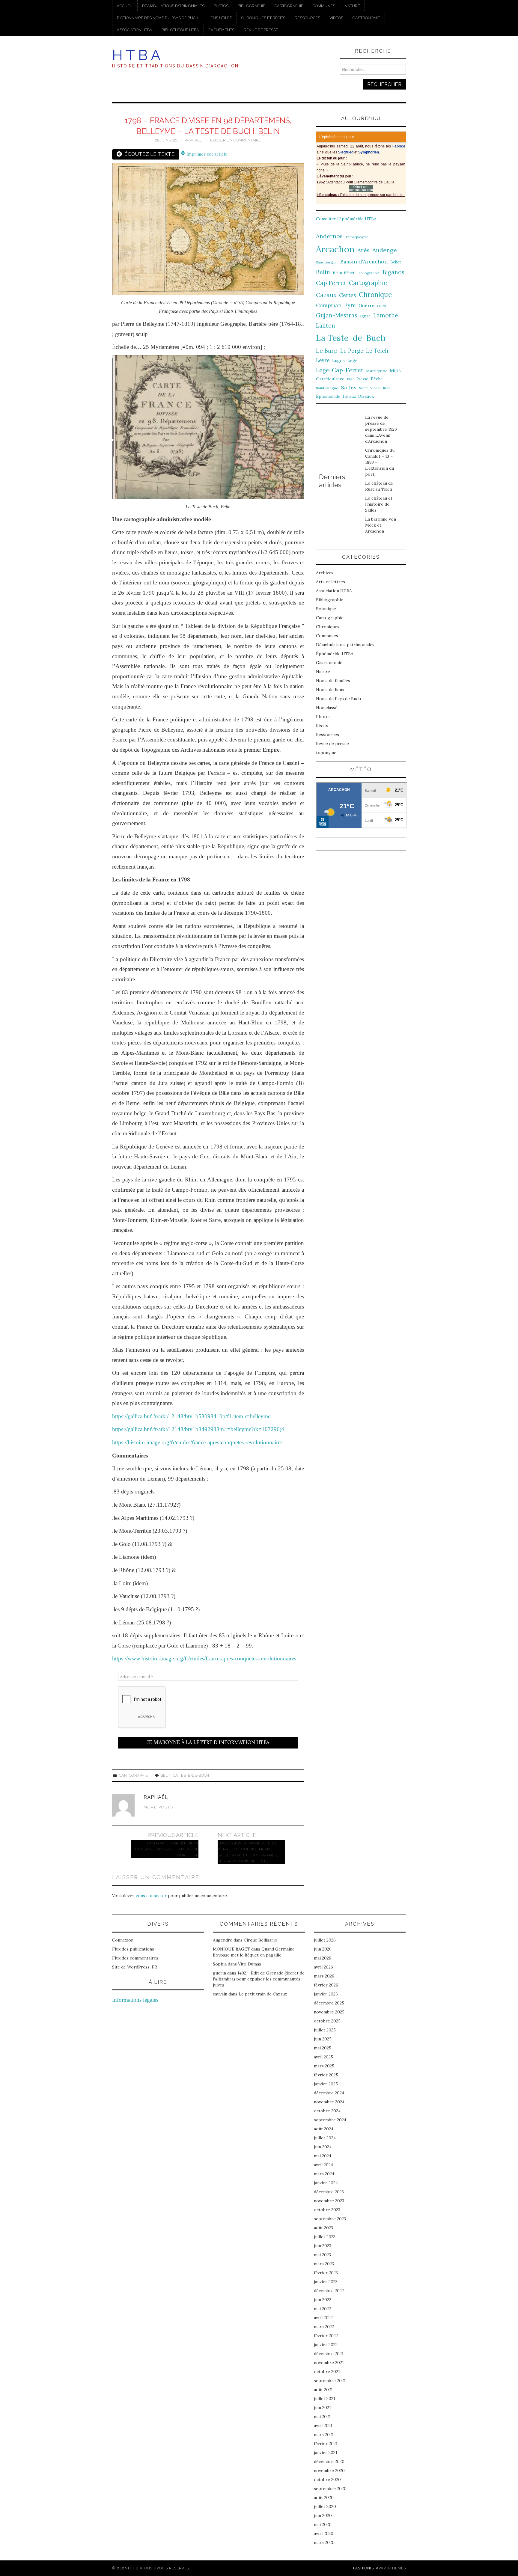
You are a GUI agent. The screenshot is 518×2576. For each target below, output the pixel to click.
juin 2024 (323, 2147)
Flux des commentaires (135, 1958)
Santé (363, 388)
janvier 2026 (326, 1994)
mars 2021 (324, 2435)
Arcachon (335, 249)
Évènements (221, 30)
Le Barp (327, 351)
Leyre (323, 360)
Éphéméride (328, 396)
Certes (348, 295)
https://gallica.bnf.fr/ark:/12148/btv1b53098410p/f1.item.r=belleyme (191, 1416)
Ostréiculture (330, 379)
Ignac (365, 316)
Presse (362, 379)
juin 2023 (323, 2246)
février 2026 (326, 1985)
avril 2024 (323, 2165)
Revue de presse (261, 30)
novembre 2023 (329, 2201)
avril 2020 (324, 2533)
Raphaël (193, 140)
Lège (353, 360)
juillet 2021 (324, 2399)
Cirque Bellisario (260, 1940)
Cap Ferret (331, 283)
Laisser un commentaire (236, 140)
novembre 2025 (329, 2012)
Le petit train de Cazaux (263, 1994)
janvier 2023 (326, 2282)
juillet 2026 (325, 1940)
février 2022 (326, 2336)
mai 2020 (323, 2524)
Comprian (329, 305)
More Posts (158, 1807)
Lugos (338, 361)
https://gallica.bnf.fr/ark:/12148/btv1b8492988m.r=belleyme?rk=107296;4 (198, 1429)
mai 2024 (323, 2156)
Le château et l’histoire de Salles (379, 504)
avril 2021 (323, 2426)
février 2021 (326, 2444)
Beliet (396, 262)
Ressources (307, 18)
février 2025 (326, 2075)
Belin (166, 1775)
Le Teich (377, 351)
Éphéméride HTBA (335, 654)
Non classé (327, 708)
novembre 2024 (329, 2102)
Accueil (125, 6)
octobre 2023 (327, 2210)
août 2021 (323, 2390)
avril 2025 (323, 2057)
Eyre (350, 305)
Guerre (366, 306)
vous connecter (151, 1896)
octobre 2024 (327, 2111)
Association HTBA (135, 30)
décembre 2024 (329, 2093)
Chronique (375, 294)
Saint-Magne (327, 388)
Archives (325, 573)
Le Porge (352, 351)
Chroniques (328, 627)
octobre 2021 (327, 2372)
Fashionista (366, 2568)
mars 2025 (324, 2066)
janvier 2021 (326, 2453)
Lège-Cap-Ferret (340, 370)
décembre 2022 (329, 2291)
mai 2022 (322, 2309)
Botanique (326, 609)
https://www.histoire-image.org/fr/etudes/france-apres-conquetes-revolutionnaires (204, 1658)
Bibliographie (252, 6)
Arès (363, 250)
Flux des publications (133, 1949)
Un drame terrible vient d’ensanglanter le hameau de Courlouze (167, 1849)
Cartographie (289, 6)
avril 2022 (323, 2318)
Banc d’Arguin (327, 262)
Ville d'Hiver (380, 388)
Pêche (377, 379)
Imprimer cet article (206, 154)
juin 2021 (322, 2408)
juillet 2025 (325, 2030)
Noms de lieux (330, 690)
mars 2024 (324, 2174)
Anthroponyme (357, 237)
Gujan (382, 306)
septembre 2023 (330, 2219)
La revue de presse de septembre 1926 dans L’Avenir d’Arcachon (381, 429)
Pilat (350, 379)
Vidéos (336, 18)
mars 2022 (324, 2327)
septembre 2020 (330, 2488)
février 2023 (326, 2273)
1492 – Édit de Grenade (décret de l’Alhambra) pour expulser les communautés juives (259, 1979)
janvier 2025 (326, 2084)
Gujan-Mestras (337, 315)
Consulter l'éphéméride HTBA (346, 219)
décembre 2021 (329, 2354)
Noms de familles (333, 681)
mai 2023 (322, 2255)
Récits (322, 726)
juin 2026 (323, 1949)
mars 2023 (324, 2264)
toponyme (326, 753)
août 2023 (323, 2228)
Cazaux (326, 295)
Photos (221, 6)
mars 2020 (324, 2542)
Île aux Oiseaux (359, 396)
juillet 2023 (325, 2237)
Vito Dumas (250, 1964)
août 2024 (324, 2129)
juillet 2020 (325, 2506)
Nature (352, 6)
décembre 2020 (329, 2462)
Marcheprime (377, 371)
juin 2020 (323, 2515)
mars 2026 (324, 1976)
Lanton (326, 326)
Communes (324, 6)
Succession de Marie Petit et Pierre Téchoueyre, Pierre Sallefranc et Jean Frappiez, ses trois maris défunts (248, 1852)
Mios (395, 370)
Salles (349, 387)
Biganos (393, 272)
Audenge (385, 250)
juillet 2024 (325, 2138)
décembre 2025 (329, 2003)
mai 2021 (322, 2417)
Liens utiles (220, 18)
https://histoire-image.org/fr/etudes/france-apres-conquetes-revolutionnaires (197, 1442)
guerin (219, 1973)
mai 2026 (323, 1958)
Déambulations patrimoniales (173, 6)
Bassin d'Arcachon (364, 261)
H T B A (136, 55)
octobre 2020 (327, 2479)
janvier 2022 (326, 2345)
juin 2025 (323, 2039)
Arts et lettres (330, 582)
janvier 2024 (326, 2183)
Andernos (329, 236)
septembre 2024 (330, 2120)
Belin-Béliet (344, 273)
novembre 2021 (329, 2363)
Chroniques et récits (263, 18)
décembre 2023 (329, 2192)
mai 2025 (323, 2048)
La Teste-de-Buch (191, 1775)
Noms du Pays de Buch (338, 699)
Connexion (123, 1940)
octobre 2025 (327, 2021)
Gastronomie (366, 18)
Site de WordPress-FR (135, 1967)
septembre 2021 (330, 2381)
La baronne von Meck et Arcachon (381, 525)
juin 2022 (323, 2300)
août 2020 (324, 2497)
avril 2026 (323, 1967)
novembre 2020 (329, 2471)
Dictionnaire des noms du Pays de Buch (158, 18)
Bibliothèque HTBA (180, 30)
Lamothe (386, 315)
